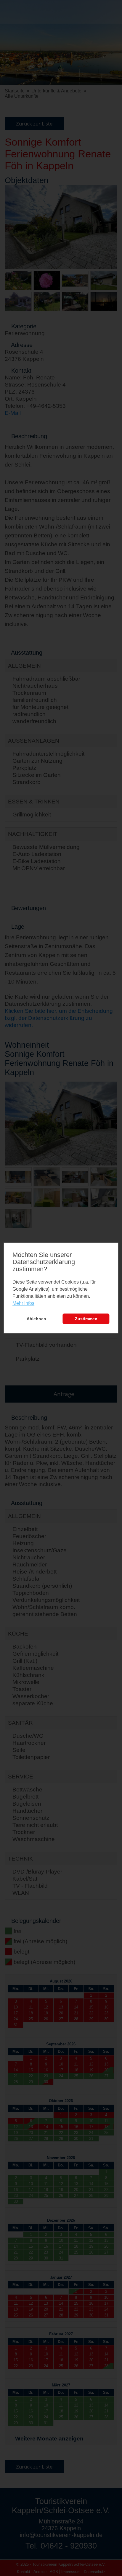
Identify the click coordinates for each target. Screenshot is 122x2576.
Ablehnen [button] (36, 1319)
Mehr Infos (23, 1303)
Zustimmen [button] (86, 1319)
